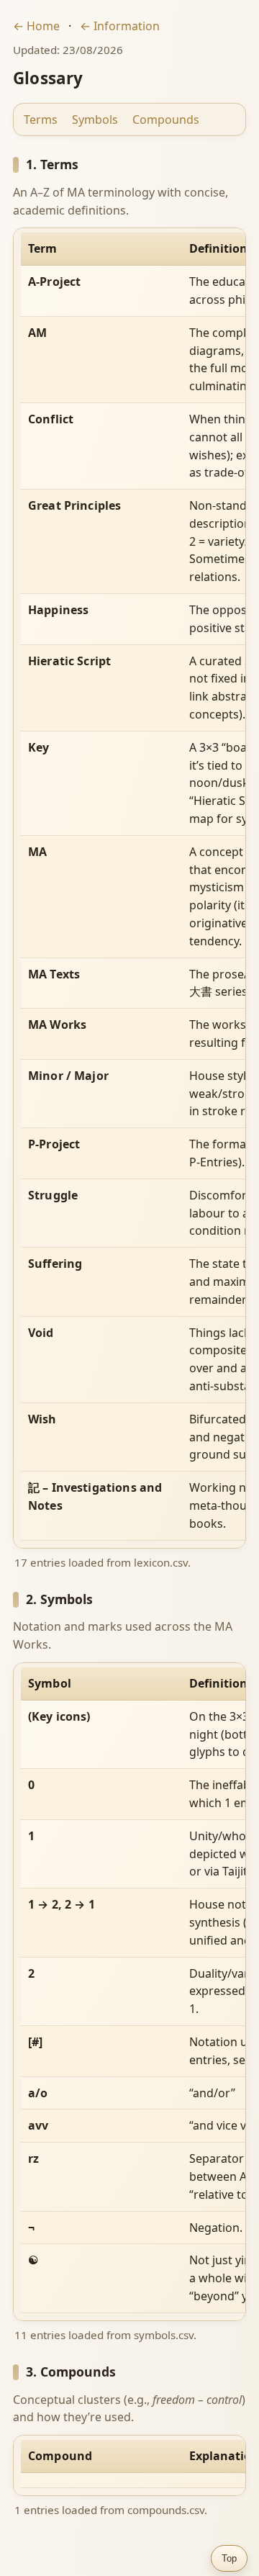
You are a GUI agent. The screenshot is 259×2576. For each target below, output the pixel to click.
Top (229, 2558)
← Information (120, 26)
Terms (41, 120)
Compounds (166, 120)
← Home (36, 26)
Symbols (95, 120)
